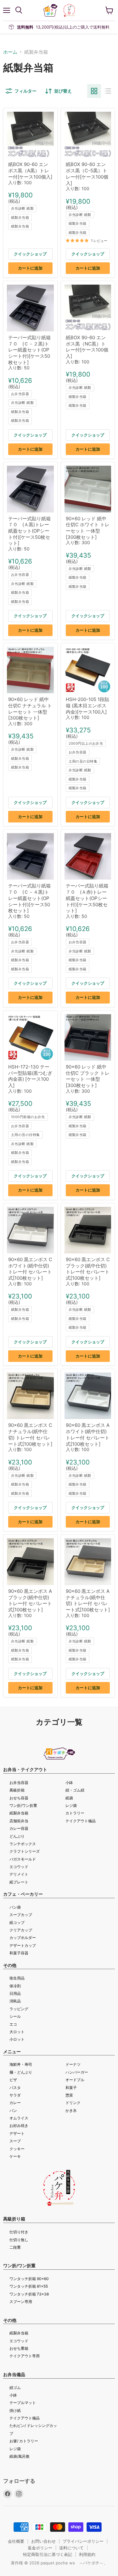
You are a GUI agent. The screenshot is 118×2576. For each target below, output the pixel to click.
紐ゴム (15, 2388)
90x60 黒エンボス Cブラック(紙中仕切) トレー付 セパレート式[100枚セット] (88, 1269)
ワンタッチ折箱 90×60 (29, 2279)
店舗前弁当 (19, 1821)
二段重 (15, 2247)
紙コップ (17, 1923)
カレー (15, 2103)
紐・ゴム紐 (75, 1790)
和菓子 (71, 2088)
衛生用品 (17, 1978)
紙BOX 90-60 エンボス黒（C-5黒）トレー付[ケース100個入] (87, 174)
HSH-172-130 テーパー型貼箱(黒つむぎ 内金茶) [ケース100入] (30, 1076)
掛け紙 (15, 2410)
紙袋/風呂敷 (20, 2456)
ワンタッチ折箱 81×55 (29, 2286)
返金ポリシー (40, 2548)
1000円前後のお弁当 (28, 1117)
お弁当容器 (20, 394)
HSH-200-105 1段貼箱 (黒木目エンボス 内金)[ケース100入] (87, 705)
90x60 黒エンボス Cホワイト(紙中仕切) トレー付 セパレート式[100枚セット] (30, 1269)
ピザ (13, 2080)
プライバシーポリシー (83, 2541)
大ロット (17, 2032)
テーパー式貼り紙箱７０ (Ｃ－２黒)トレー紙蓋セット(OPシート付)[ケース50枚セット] (29, 350)
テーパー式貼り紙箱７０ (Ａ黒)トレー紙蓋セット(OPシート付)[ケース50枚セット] (29, 531)
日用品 (15, 1993)
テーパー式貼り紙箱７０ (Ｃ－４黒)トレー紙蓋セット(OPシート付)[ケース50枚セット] (29, 898)
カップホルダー (23, 1938)
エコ (13, 2024)
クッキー (17, 2149)
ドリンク (73, 2103)
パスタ (15, 2088)
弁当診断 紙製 (22, 208)
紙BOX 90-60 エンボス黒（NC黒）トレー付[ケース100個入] (87, 347)
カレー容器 (19, 1828)
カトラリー (75, 1813)
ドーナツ (73, 2064)
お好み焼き (19, 2126)
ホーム (10, 52)
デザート (17, 2133)
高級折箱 (17, 1790)
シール (15, 2016)
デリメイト (19, 1874)
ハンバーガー (77, 2072)
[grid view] (94, 91)
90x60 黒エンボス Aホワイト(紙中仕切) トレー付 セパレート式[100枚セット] (88, 1434)
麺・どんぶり (21, 2072)
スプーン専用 (21, 2302)
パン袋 (15, 1907)
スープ (15, 2141)
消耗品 (15, 2001)
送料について (71, 2548)
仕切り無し (19, 2240)
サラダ (15, 2095)
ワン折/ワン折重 (23, 1805)
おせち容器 (19, 1798)
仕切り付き (19, 2232)
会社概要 (16, 2541)
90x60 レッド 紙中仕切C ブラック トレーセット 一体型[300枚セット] (88, 1076)
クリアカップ (21, 1930)
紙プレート (19, 1882)
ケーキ (15, 2156)
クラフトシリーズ (25, 1851)
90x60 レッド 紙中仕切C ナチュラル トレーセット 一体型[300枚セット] (30, 709)
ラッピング (19, 2009)
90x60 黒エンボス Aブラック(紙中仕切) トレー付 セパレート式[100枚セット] (30, 1600)
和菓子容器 (19, 1953)
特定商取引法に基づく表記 (48, 2554)
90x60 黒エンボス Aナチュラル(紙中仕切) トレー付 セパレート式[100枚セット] (88, 1600)
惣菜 (69, 2095)
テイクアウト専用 (25, 2356)
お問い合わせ (43, 2541)
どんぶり (17, 1836)
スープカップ (21, 1915)
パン (13, 2110)
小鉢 (69, 1783)
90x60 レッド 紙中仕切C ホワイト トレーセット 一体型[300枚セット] (88, 528)
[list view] (108, 91)
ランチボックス (23, 1844)
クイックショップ (30, 254)
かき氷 (71, 2110)
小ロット (17, 2039)
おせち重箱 (19, 2348)
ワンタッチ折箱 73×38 (29, 2294)
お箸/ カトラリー (24, 2441)
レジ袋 (71, 1805)
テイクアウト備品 (81, 1821)
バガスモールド (23, 1859)
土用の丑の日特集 (83, 761)
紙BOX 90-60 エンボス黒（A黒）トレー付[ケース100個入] (30, 170)
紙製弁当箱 (20, 217)
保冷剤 (15, 1986)
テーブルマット (23, 2403)
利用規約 (87, 2554)
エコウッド (19, 1867)
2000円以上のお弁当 (86, 743)
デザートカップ (23, 1945)
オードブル (75, 2080)
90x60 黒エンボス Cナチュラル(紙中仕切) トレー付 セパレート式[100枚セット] (30, 1434)
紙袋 (69, 1798)
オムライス (19, 2118)
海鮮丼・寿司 (21, 2064)
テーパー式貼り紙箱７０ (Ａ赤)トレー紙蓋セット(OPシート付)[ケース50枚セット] (87, 898)
